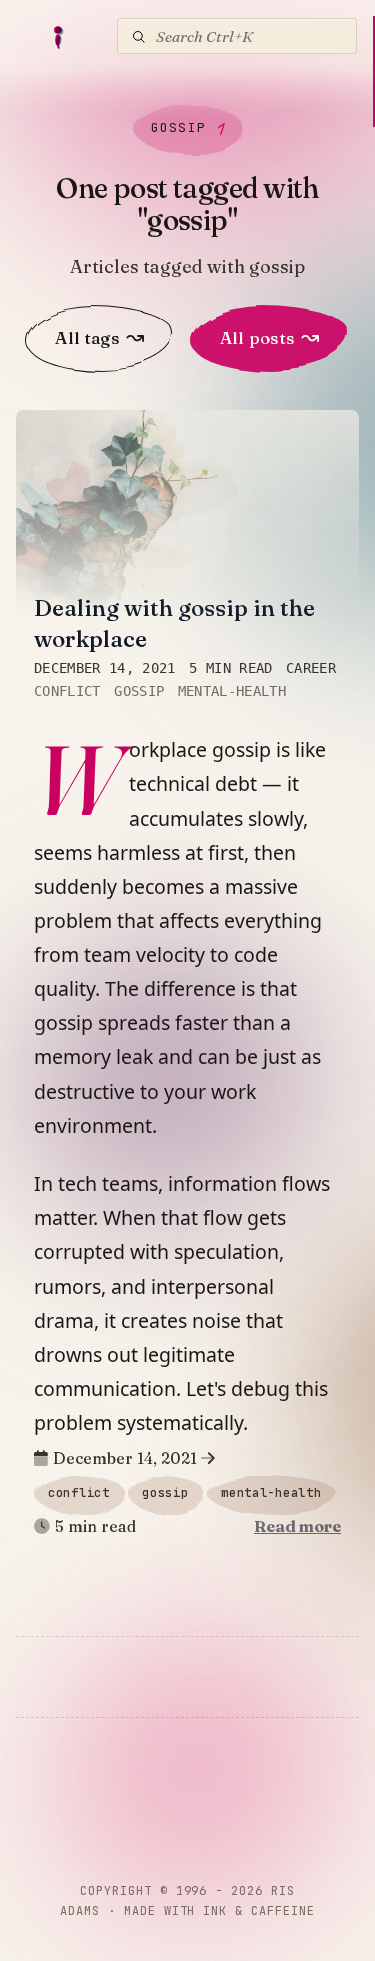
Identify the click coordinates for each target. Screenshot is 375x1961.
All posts (270, 337)
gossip (139, 691)
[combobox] (237, 36)
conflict (67, 691)
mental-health (232, 691)
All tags (99, 337)
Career (311, 668)
